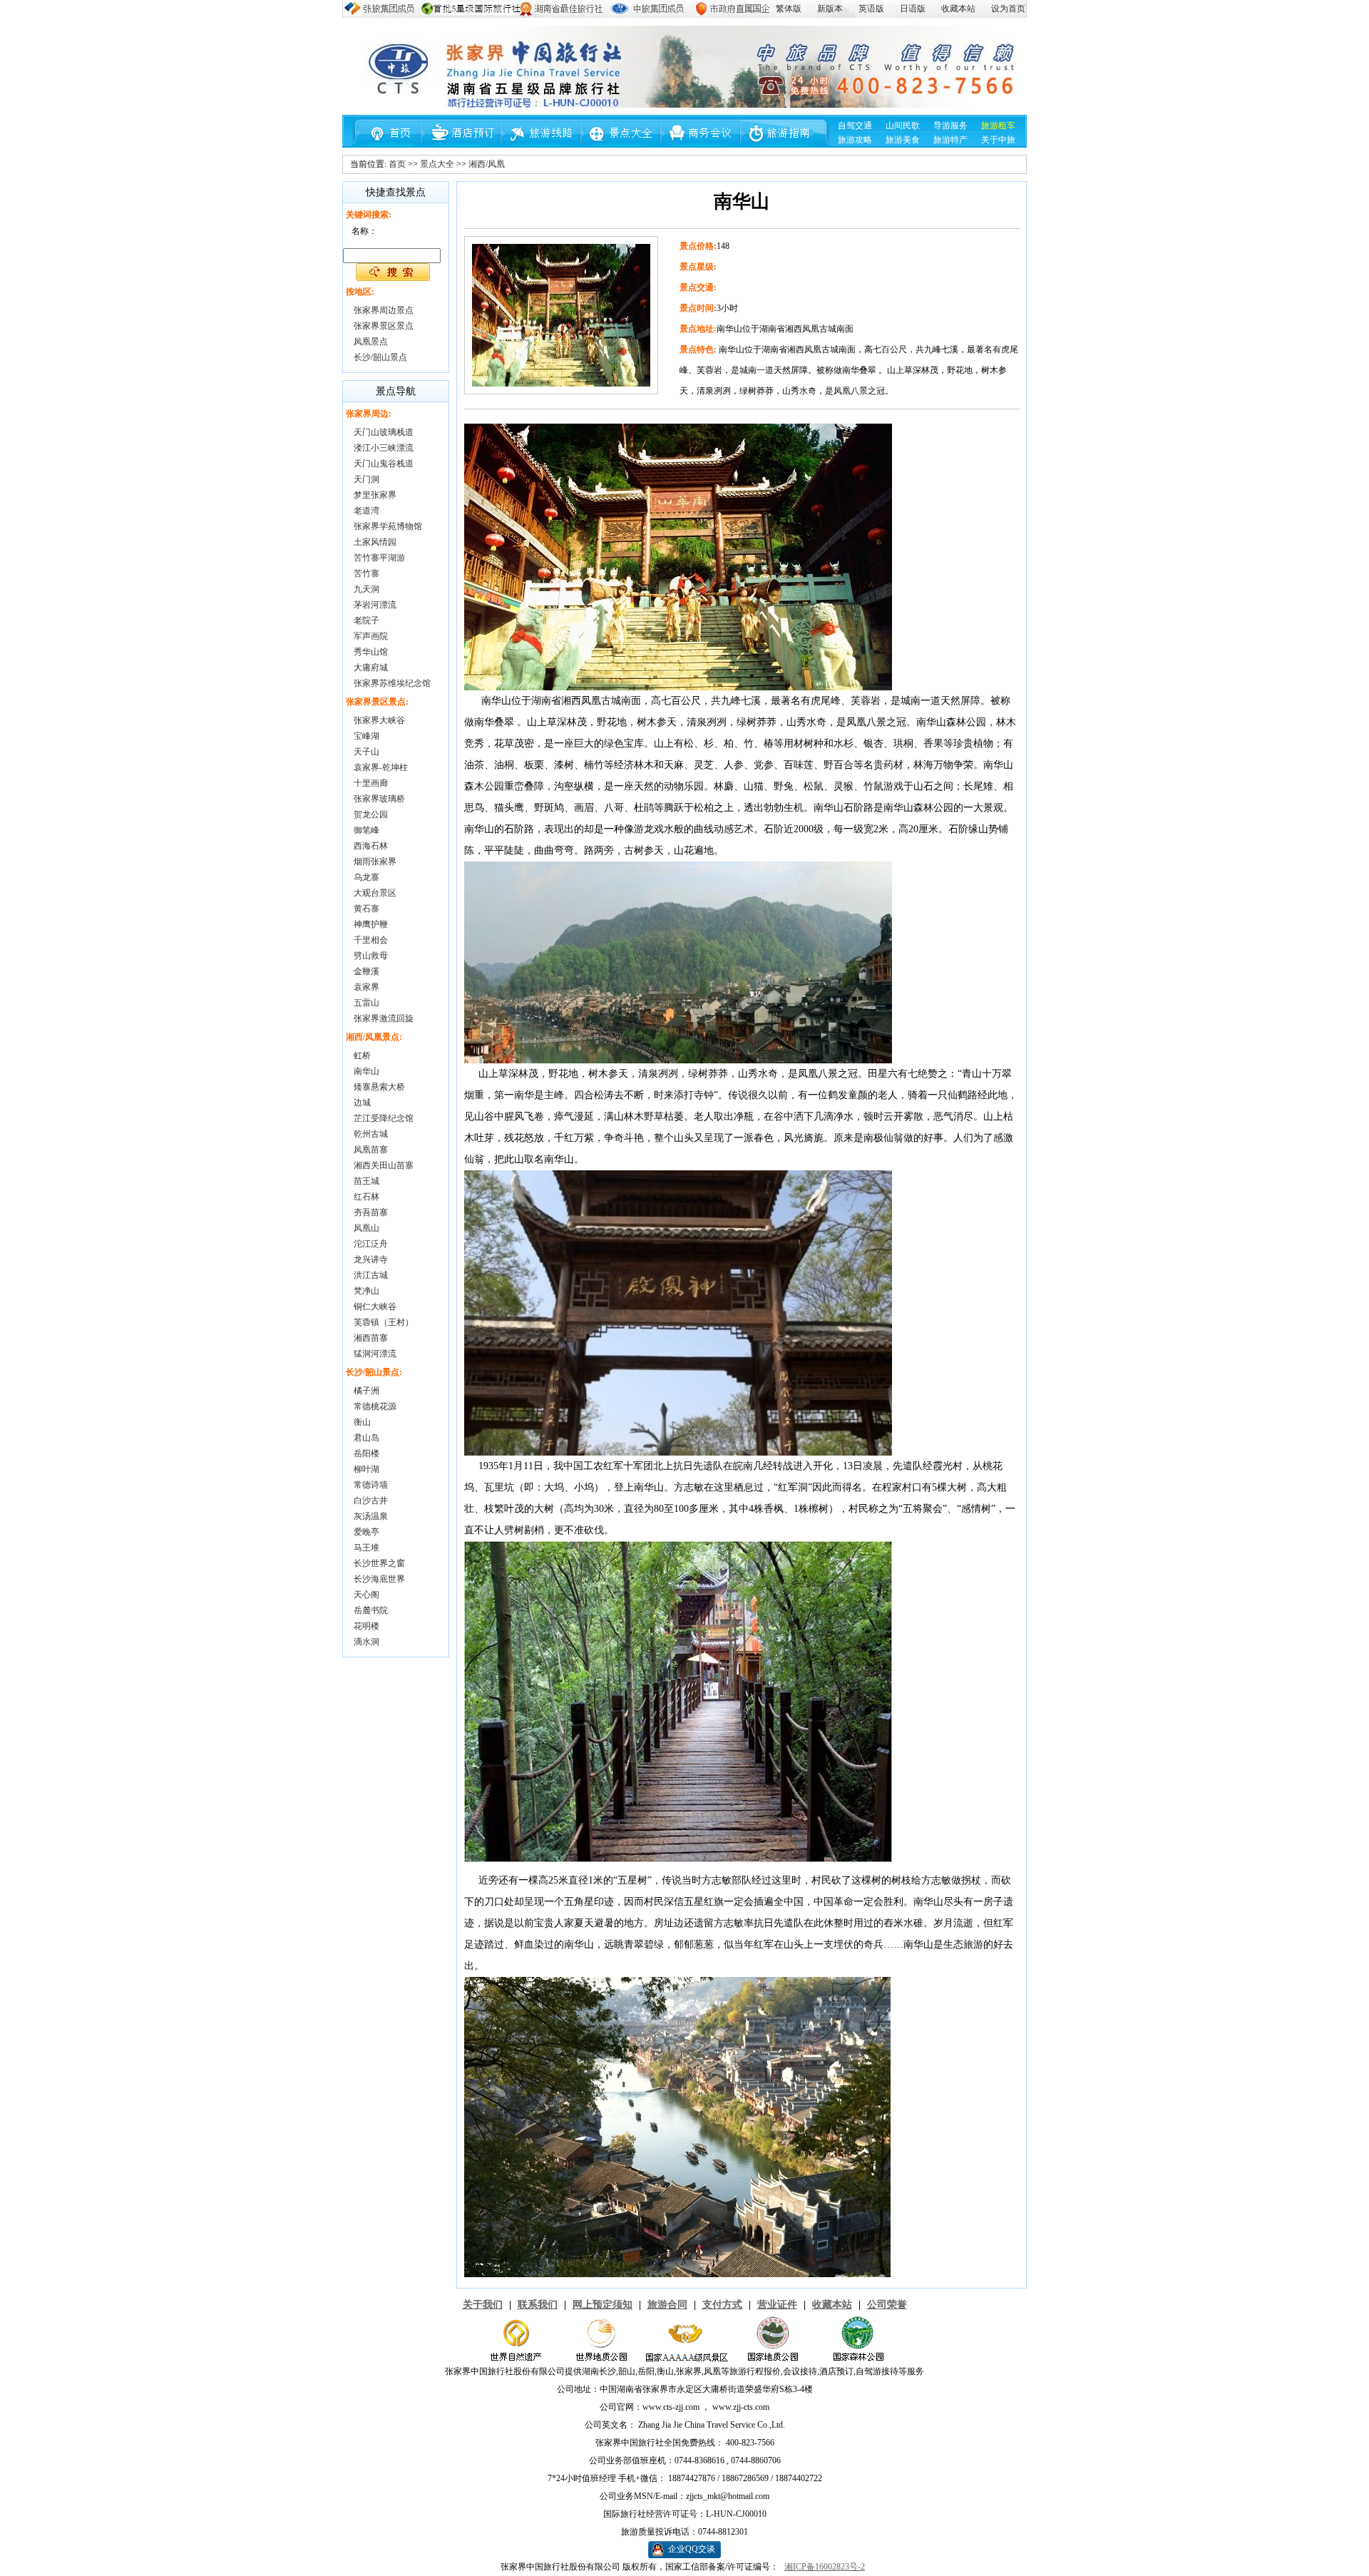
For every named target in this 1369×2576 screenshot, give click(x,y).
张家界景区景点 (384, 326)
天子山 (366, 752)
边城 (362, 1103)
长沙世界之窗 (379, 1563)
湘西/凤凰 (487, 164)
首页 (397, 164)
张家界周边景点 (384, 310)
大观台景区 (375, 893)
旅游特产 (950, 140)
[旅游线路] (544, 144)
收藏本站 (958, 9)
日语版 (913, 9)
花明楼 (366, 1626)
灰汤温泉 (371, 1516)
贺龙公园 (371, 814)
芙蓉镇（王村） (384, 1322)
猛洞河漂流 (375, 1354)
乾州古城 (371, 1134)
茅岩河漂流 (375, 605)
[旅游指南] (779, 144)
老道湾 (366, 511)
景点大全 (437, 164)
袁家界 (366, 987)
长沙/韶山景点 (380, 357)
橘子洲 (366, 1391)
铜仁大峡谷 (375, 1307)
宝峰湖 (366, 736)
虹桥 (362, 1056)
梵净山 (366, 1291)
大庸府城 (371, 668)
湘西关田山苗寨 (384, 1165)
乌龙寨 (366, 877)
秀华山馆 (371, 652)
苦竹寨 (366, 573)
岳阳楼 (366, 1453)
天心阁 (366, 1595)
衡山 (362, 1422)
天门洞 (366, 479)
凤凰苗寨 (371, 1150)
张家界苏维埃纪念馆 (392, 683)
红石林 (366, 1197)
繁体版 (789, 9)
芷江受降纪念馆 (384, 1118)
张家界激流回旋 (384, 1018)
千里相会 (371, 940)
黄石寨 (366, 909)
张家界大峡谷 (379, 720)
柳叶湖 (366, 1469)
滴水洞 (366, 1642)
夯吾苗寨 (371, 1212)
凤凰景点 (371, 342)
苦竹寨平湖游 (379, 558)
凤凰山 (366, 1228)
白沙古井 (371, 1501)
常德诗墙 (371, 1485)
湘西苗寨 (371, 1338)
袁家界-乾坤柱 (381, 767)
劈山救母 (371, 956)
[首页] (387, 144)
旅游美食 (903, 140)
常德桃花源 (375, 1406)
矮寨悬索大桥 (379, 1087)
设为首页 (1008, 9)
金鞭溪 (366, 971)
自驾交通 (855, 126)
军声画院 (371, 636)
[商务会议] (701, 144)
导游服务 (950, 126)
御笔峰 (366, 830)
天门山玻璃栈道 (384, 432)
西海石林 (371, 846)
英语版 (871, 9)
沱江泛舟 (371, 1244)
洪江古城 (371, 1275)
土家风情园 (375, 542)
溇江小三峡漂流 (384, 448)
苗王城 (366, 1181)
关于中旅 (998, 140)
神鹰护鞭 (371, 924)
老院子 (366, 620)
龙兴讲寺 (371, 1259)
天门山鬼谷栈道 (384, 464)
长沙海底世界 (379, 1579)
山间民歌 (903, 126)
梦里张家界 (375, 495)
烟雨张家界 (375, 862)
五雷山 (366, 1003)
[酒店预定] (465, 144)
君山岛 (366, 1438)
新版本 (830, 9)
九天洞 (366, 589)
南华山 (366, 1071)
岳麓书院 (371, 1610)
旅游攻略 (855, 140)
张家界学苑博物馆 (388, 526)
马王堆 (366, 1548)
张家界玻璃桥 (379, 799)
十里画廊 (371, 783)
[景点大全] (622, 144)
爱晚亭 (366, 1532)
